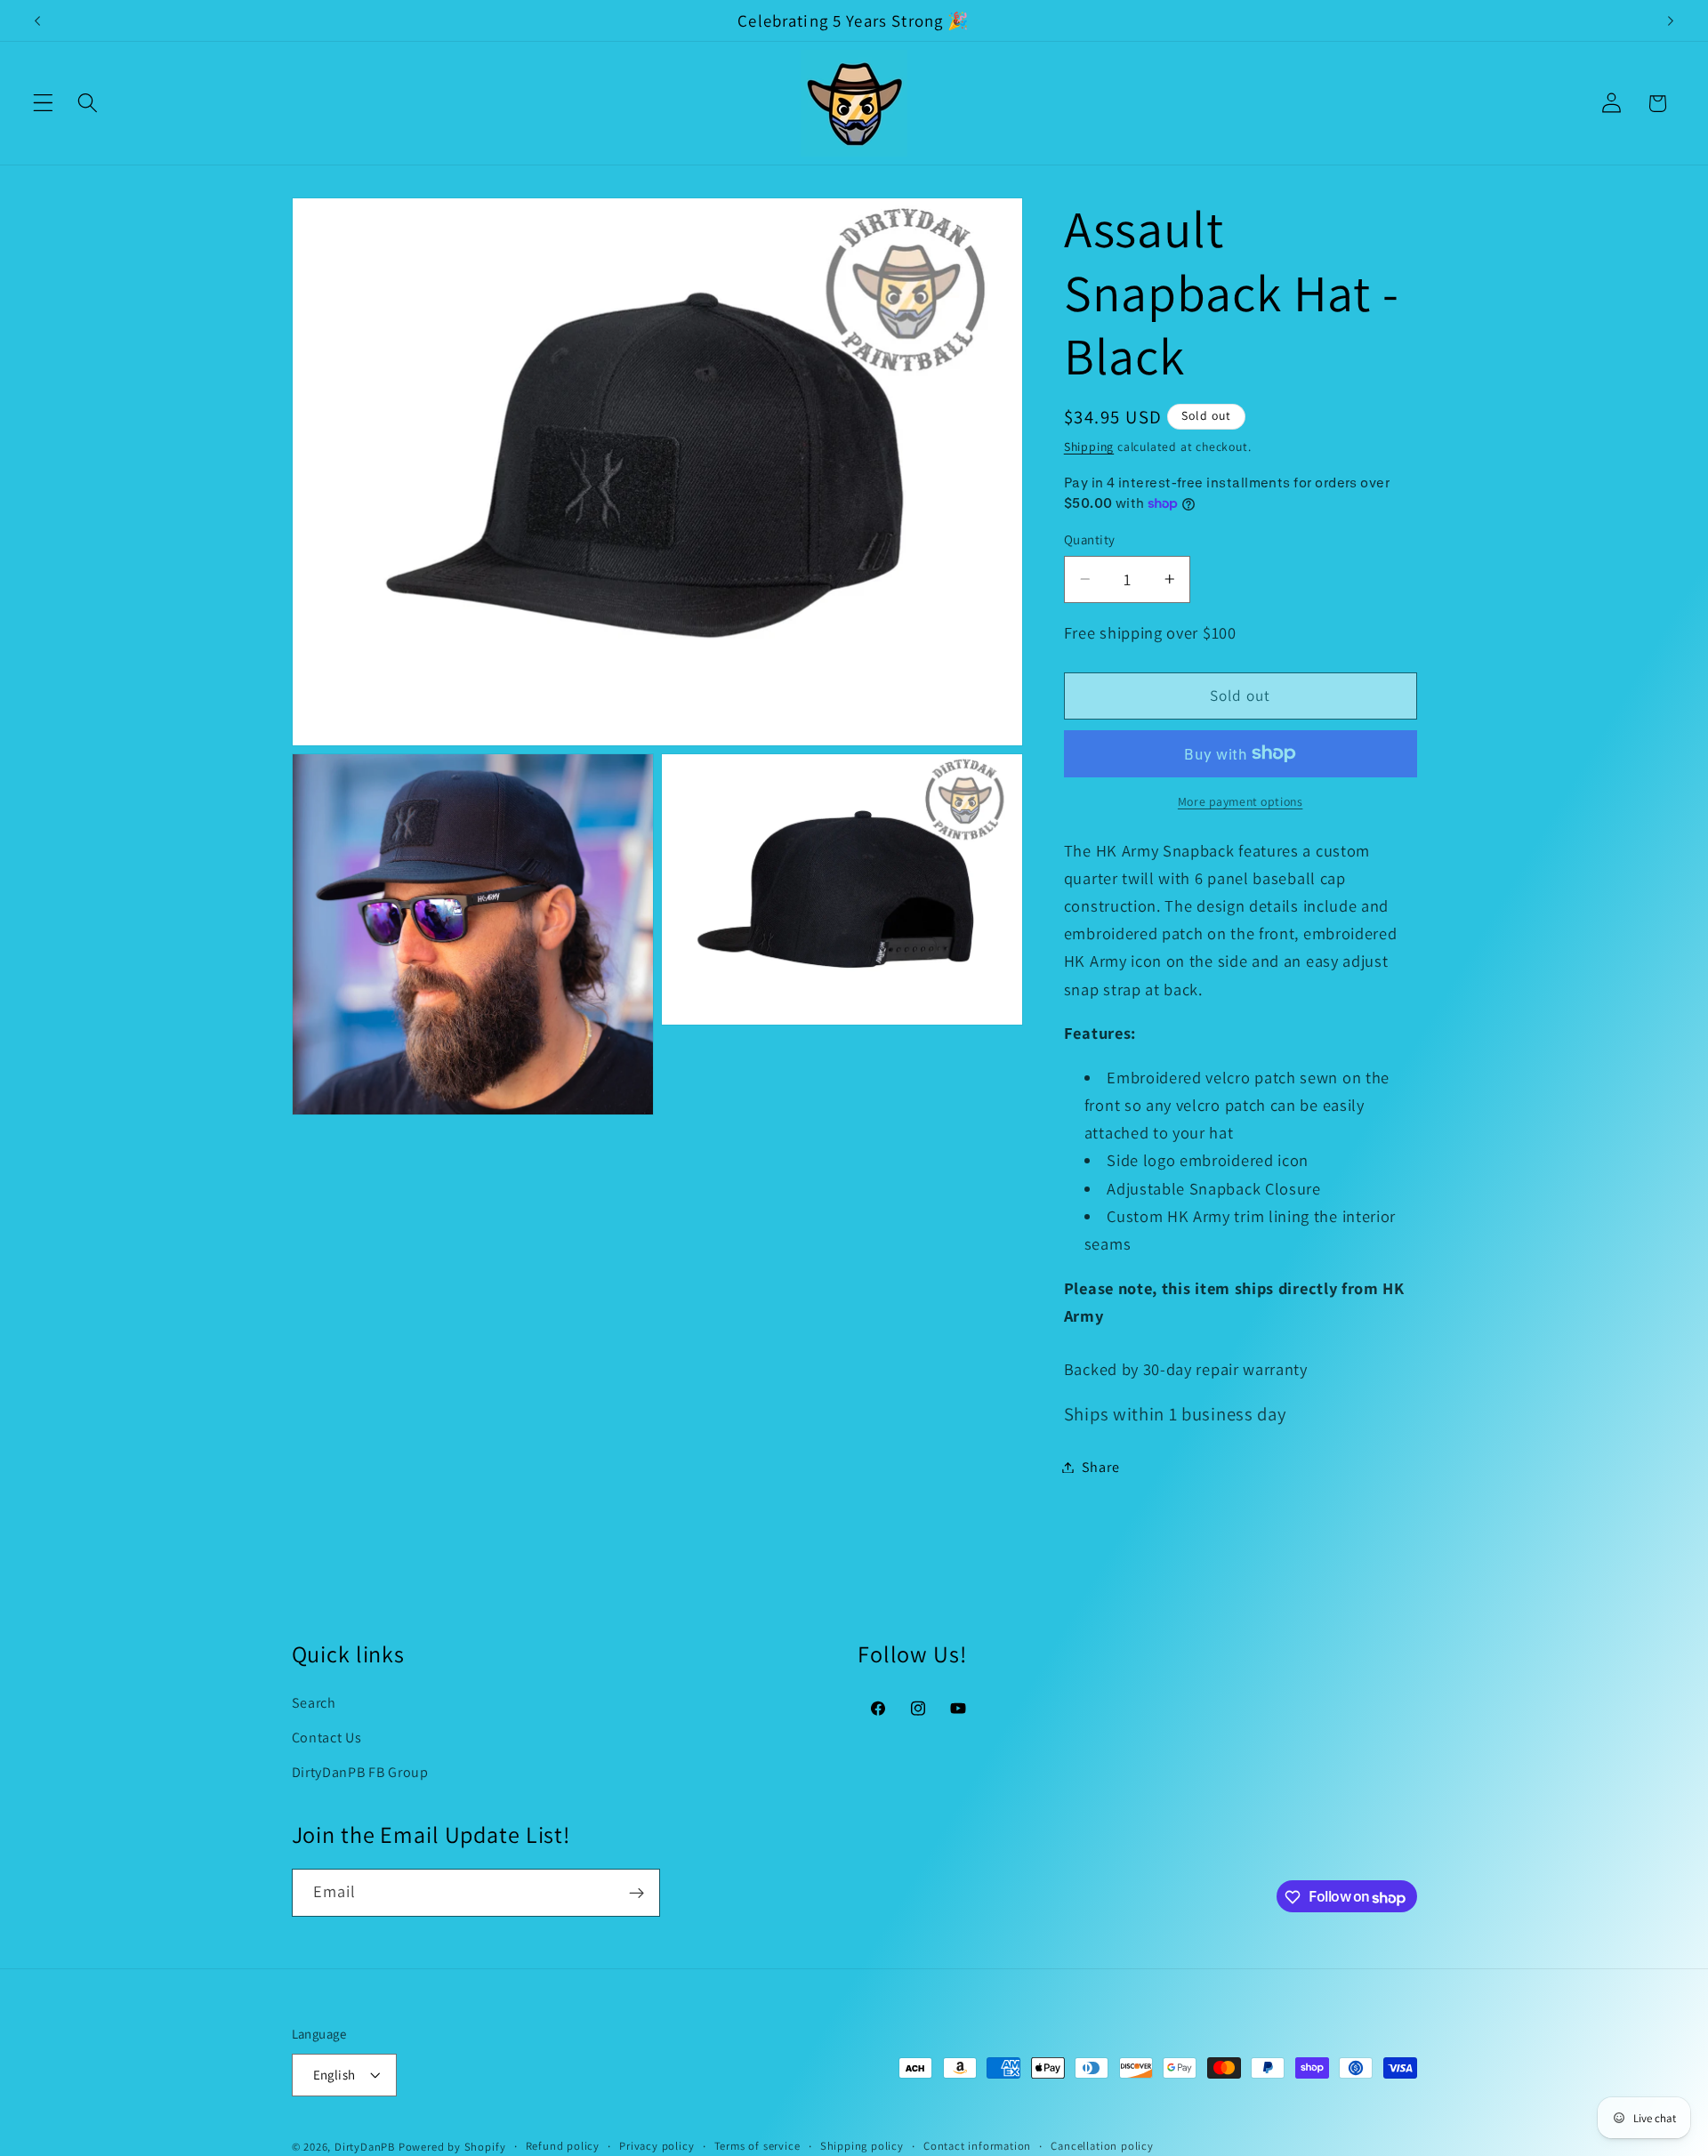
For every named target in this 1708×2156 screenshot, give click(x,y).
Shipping (1089, 446)
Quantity (1090, 539)
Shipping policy (862, 2146)
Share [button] (1100, 1467)
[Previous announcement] (37, 20)
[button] (43, 104)
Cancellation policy (1102, 2146)
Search (314, 1703)
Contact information (977, 2146)
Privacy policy (657, 2146)
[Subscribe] (636, 1894)
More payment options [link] (1241, 801)
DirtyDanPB (365, 2147)
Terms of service (757, 2146)
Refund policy (563, 2146)
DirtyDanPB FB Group (360, 1772)
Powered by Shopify (452, 2147)
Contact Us (327, 1738)
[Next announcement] (1671, 20)
